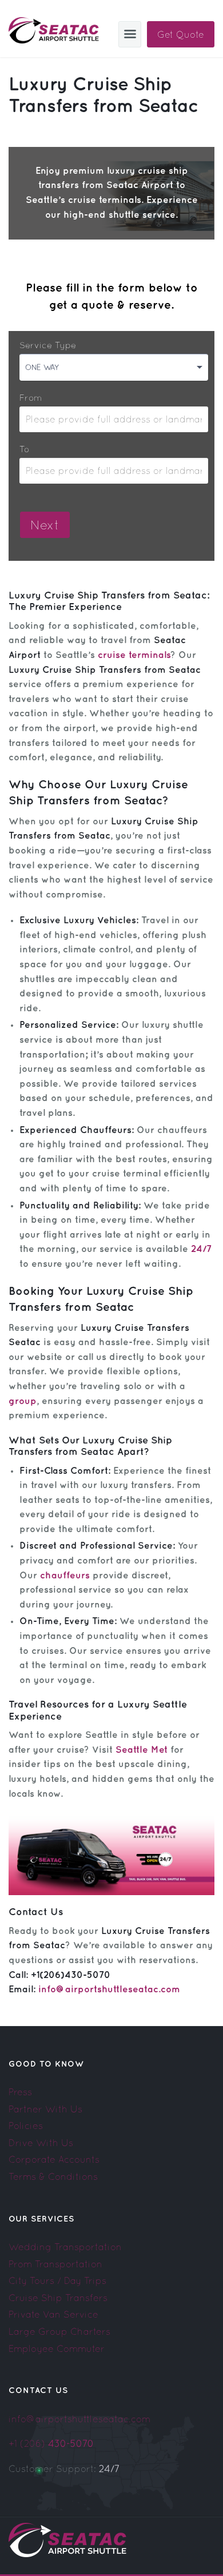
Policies (26, 2126)
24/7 (201, 1249)
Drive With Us (41, 2143)
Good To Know (46, 2064)
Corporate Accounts (54, 2159)
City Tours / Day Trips (57, 2280)
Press (20, 2092)
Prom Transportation (55, 2264)
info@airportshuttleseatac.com (109, 1990)
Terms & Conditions (53, 2176)
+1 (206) (51, 2443)
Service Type (48, 345)
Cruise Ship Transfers (58, 2298)
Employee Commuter (57, 2348)
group (23, 1401)
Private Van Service (53, 2314)
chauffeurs (65, 1576)
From (31, 398)
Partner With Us (45, 2109)
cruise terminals (134, 655)
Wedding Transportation (65, 2247)
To (24, 449)
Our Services (41, 2219)
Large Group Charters (59, 2331)
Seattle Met (142, 1750)
